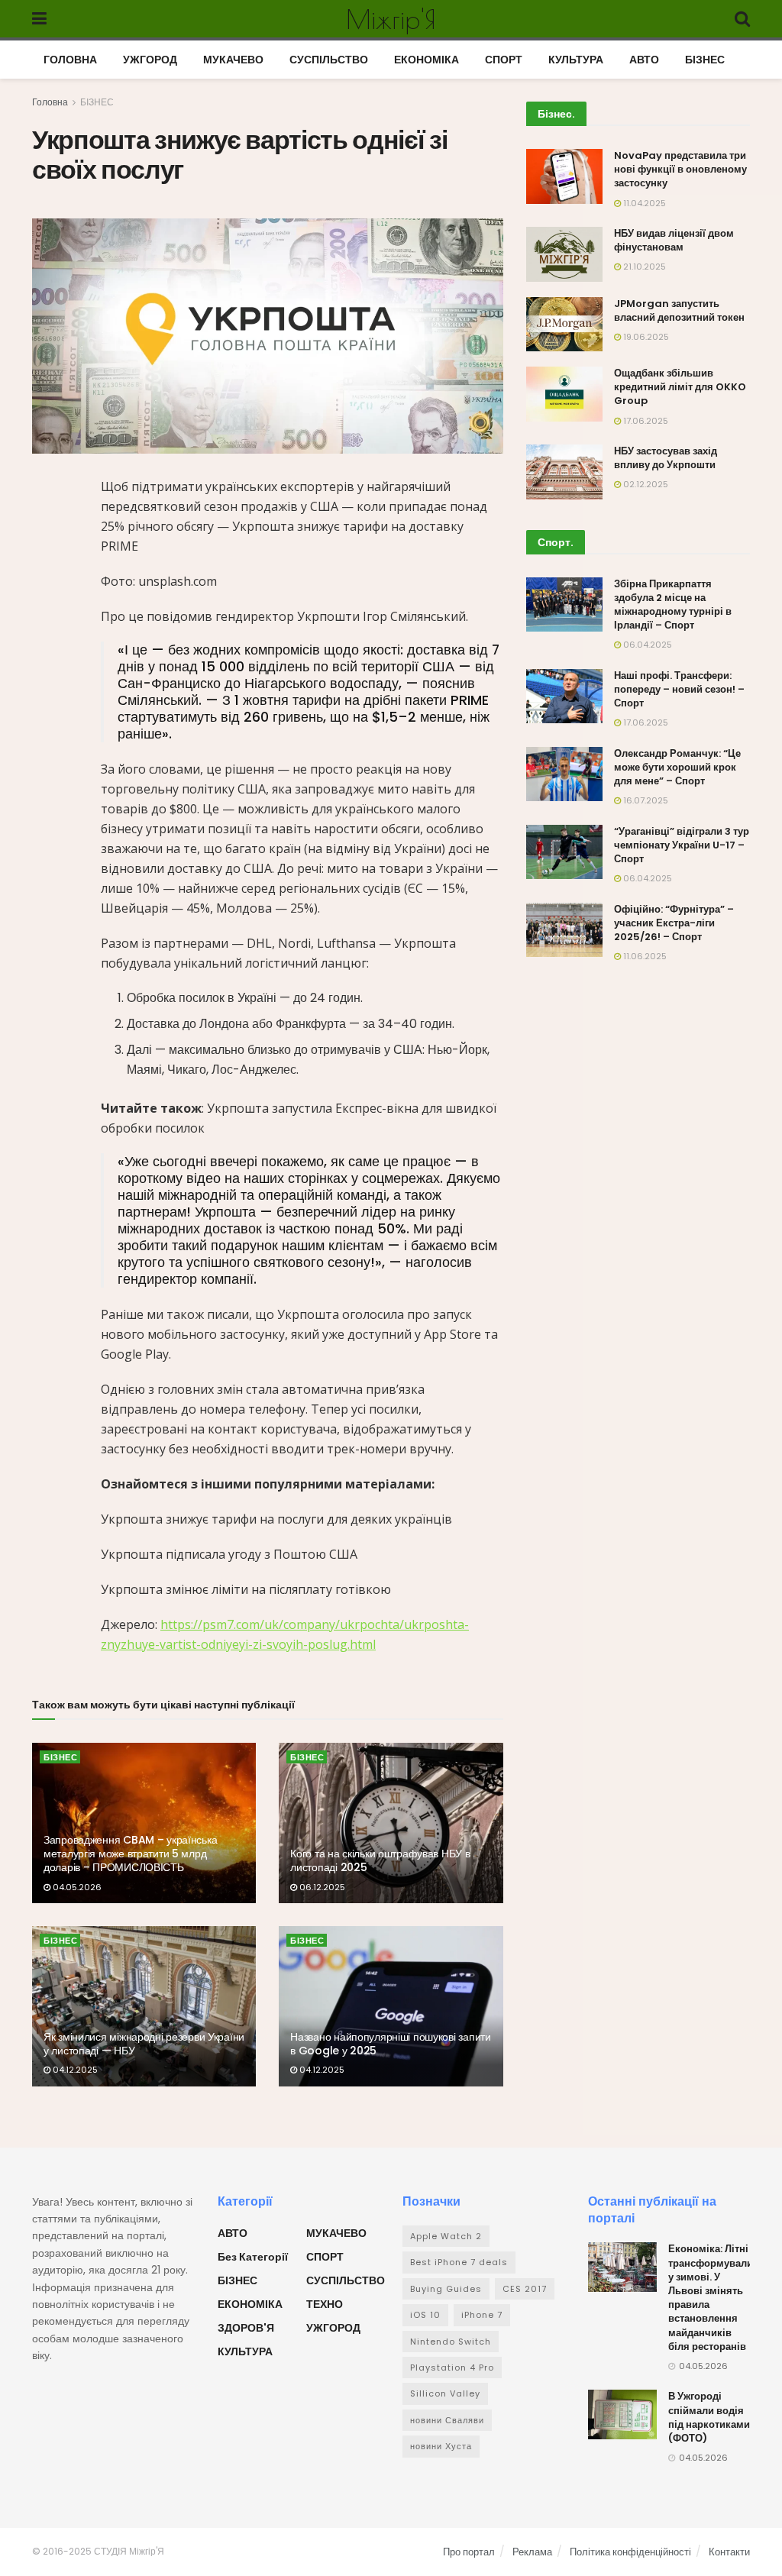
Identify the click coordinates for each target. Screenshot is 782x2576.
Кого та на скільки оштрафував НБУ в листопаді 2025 (380, 1860)
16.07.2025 (645, 800)
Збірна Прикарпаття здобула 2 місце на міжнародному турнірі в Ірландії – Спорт (673, 605)
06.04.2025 (646, 645)
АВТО (644, 60)
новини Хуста (441, 2446)
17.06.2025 (645, 421)
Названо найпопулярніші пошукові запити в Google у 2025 (390, 2044)
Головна (50, 102)
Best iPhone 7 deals (459, 2262)
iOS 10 (425, 2315)
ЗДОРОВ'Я (246, 2328)
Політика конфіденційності (630, 2552)
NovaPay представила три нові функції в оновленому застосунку (680, 169)
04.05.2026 (76, 1887)
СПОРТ (504, 60)
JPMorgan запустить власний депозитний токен (679, 310)
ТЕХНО (325, 2304)
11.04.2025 (643, 203)
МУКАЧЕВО (233, 60)
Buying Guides (446, 2289)
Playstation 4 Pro (452, 2368)
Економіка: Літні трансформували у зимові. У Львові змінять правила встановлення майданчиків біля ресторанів (711, 2297)
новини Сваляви (447, 2420)
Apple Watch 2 (446, 2236)
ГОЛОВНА (70, 60)
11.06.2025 (644, 956)
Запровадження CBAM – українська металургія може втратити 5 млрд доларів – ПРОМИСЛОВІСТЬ (130, 1854)
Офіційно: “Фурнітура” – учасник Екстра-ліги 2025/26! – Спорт (674, 923)
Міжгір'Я (391, 19)
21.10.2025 (643, 267)
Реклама (532, 2552)
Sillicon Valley (445, 2393)
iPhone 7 (482, 2315)
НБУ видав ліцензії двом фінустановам (674, 240)
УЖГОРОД (150, 60)
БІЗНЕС (705, 60)
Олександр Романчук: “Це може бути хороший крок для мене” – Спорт (677, 767)
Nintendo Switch (451, 2342)
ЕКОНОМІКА (427, 60)
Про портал (469, 2552)
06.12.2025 (321, 1887)
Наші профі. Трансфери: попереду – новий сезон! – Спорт (679, 689)
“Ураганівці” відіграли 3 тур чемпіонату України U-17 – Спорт (682, 845)
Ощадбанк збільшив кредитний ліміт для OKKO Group (680, 387)
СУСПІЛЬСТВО (329, 60)
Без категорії (253, 2257)
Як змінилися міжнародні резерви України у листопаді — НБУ (144, 2044)
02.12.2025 (645, 484)
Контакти (729, 2552)
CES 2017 (525, 2289)
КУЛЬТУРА (576, 60)
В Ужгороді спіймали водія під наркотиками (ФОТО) (709, 2417)
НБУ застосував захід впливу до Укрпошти (666, 458)
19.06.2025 (645, 337)
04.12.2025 (74, 2070)
